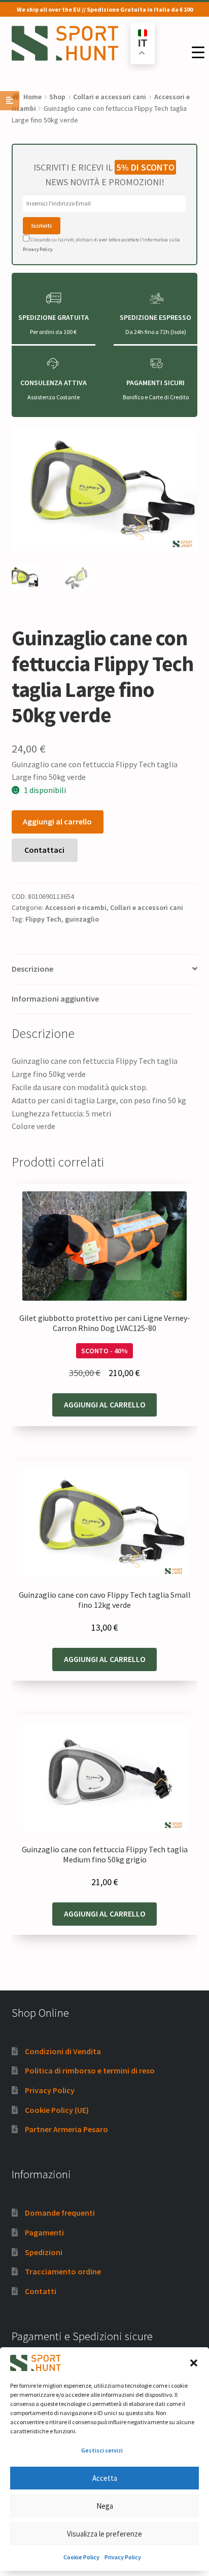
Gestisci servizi (102, 2450)
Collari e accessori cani (110, 97)
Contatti (41, 2291)
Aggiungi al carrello (57, 821)
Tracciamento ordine (63, 2271)
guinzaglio (82, 919)
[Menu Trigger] (198, 52)
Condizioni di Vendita (63, 2051)
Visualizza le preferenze (104, 2534)
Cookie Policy (81, 2557)
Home (32, 97)
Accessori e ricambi (76, 907)
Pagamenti (44, 2232)
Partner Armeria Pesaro (66, 2129)
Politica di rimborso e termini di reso (90, 2070)
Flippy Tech (43, 919)
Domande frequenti (60, 2213)
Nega (105, 2506)
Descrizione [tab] (32, 969)
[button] (194, 2363)
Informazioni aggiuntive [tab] (55, 999)
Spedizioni (44, 2252)
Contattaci (44, 850)
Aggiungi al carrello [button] (105, 1404)
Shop (57, 97)
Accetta (105, 2478)
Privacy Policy (123, 2557)
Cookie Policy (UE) (57, 2110)
